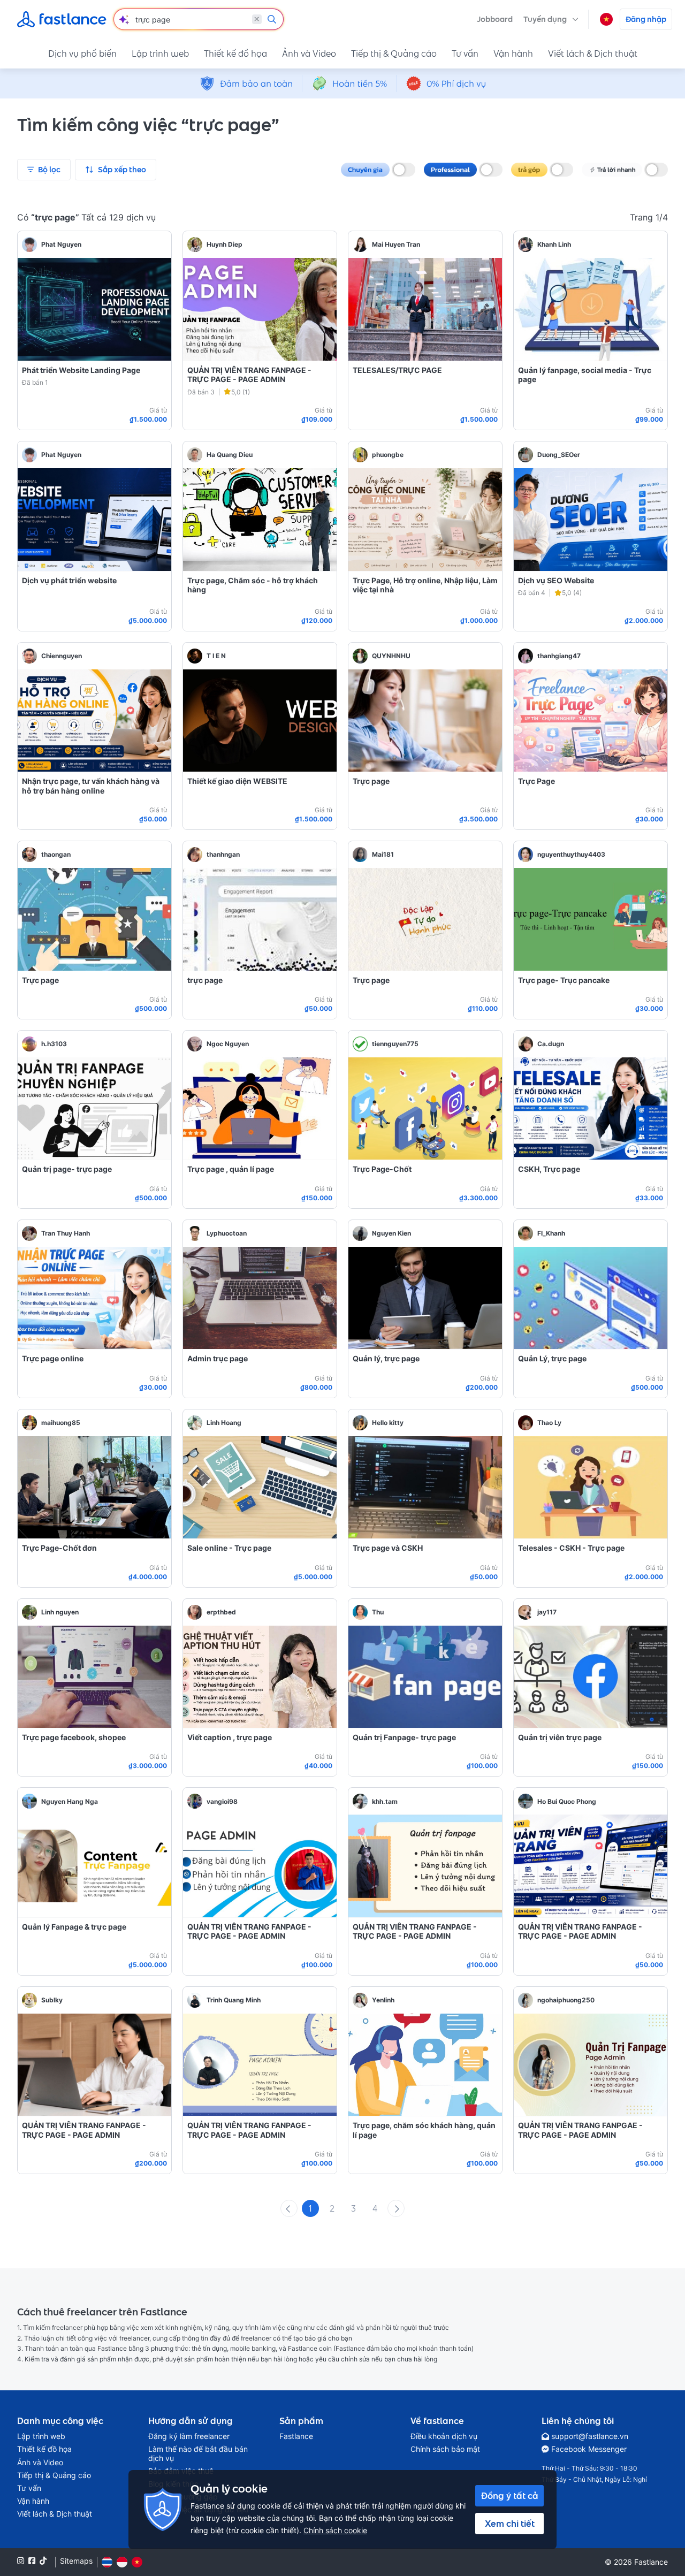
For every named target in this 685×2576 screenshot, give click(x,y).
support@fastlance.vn (590, 2436)
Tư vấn (465, 54)
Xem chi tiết (510, 2524)
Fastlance (296, 2436)
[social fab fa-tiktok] (43, 2561)
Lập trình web (160, 54)
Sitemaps (76, 2561)
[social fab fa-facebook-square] (32, 2561)
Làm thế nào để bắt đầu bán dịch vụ (198, 2453)
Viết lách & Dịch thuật (593, 54)
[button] (551, 19)
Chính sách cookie (335, 2530)
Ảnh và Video (309, 54)
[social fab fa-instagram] (21, 2561)
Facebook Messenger (589, 2449)
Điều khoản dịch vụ (444, 2436)
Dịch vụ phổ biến (82, 54)
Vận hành (513, 54)
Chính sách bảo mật (445, 2449)
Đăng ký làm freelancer (189, 2436)
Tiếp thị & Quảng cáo (394, 54)
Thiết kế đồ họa (235, 54)
